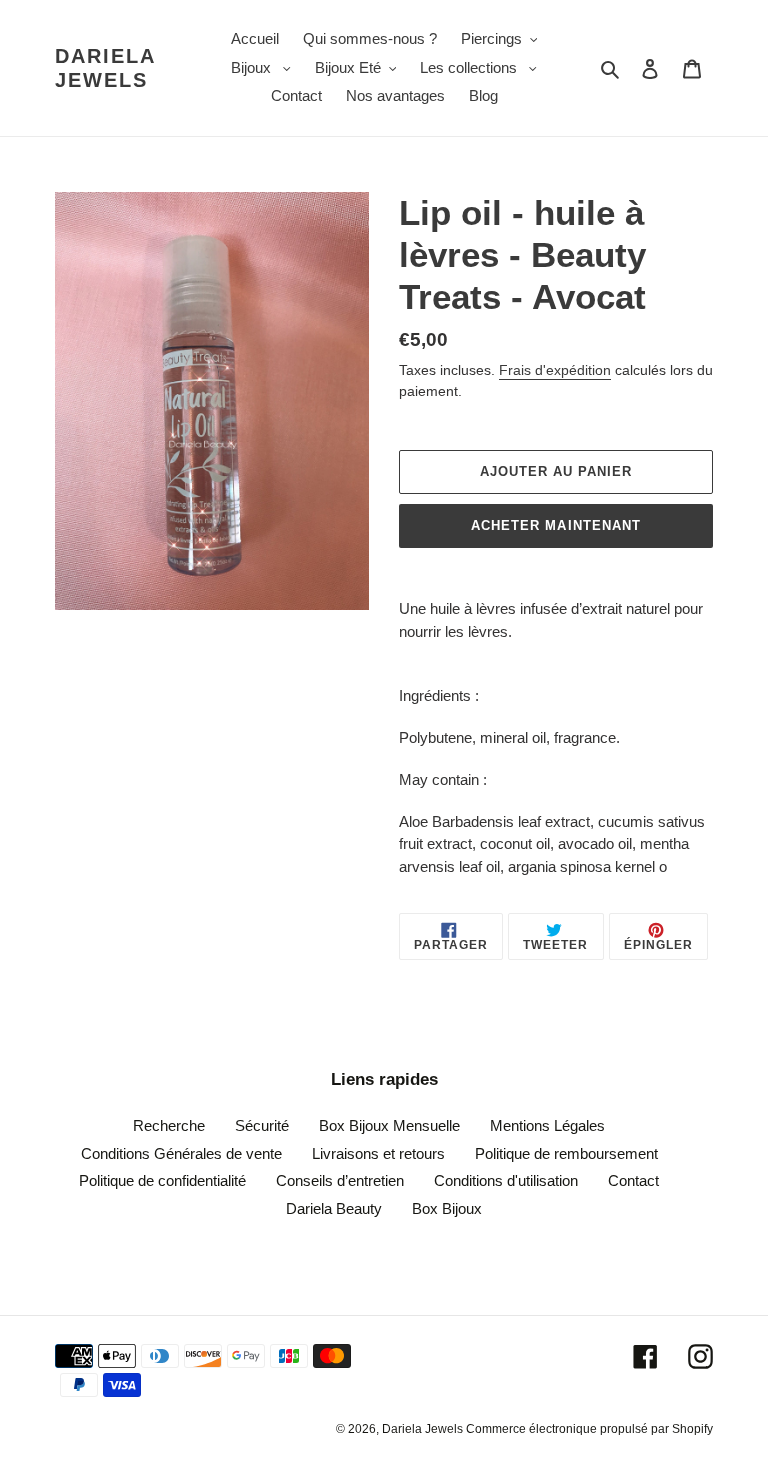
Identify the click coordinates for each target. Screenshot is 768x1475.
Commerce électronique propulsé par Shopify (589, 1429)
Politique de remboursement (566, 1153)
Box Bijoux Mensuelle (389, 1125)
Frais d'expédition (555, 370)
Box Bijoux (447, 1208)
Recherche (169, 1125)
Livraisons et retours (378, 1153)
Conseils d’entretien (340, 1180)
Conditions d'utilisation (506, 1180)
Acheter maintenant (556, 525)
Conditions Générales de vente (181, 1153)
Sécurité (262, 1125)
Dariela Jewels (105, 68)
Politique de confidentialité (162, 1180)
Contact (633, 1180)
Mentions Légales (547, 1125)
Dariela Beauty (334, 1208)
